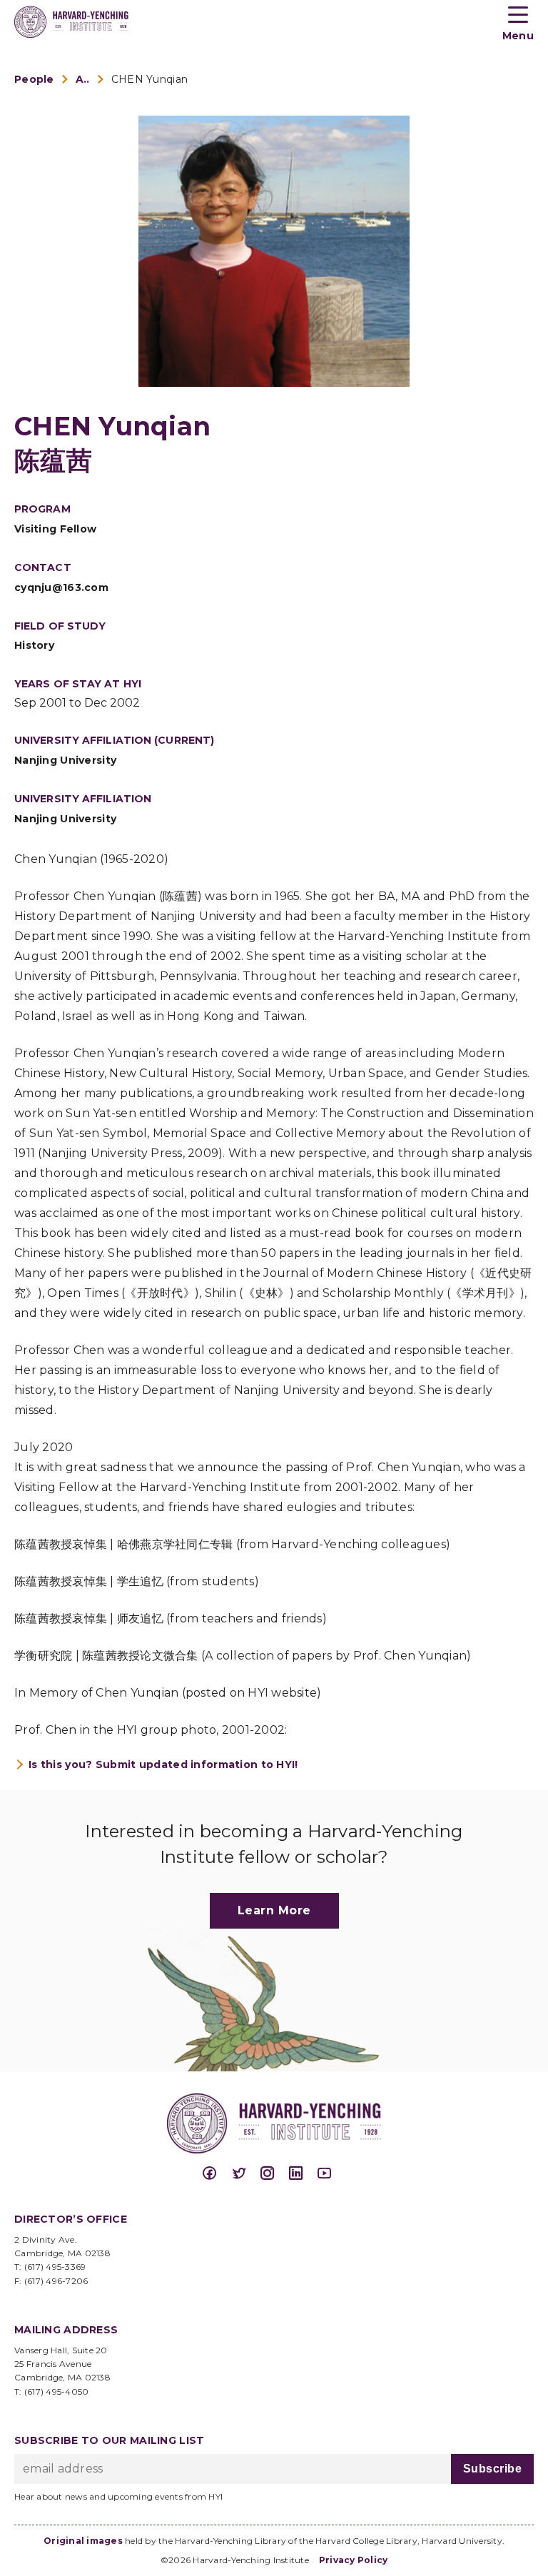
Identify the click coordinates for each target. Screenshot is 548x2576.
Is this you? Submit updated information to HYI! (163, 1764)
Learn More (274, 1910)
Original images (83, 2541)
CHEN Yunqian (149, 79)
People (34, 79)
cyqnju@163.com (61, 587)
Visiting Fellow (55, 529)
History (34, 645)
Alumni (83, 79)
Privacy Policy (354, 2560)
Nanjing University (65, 760)
